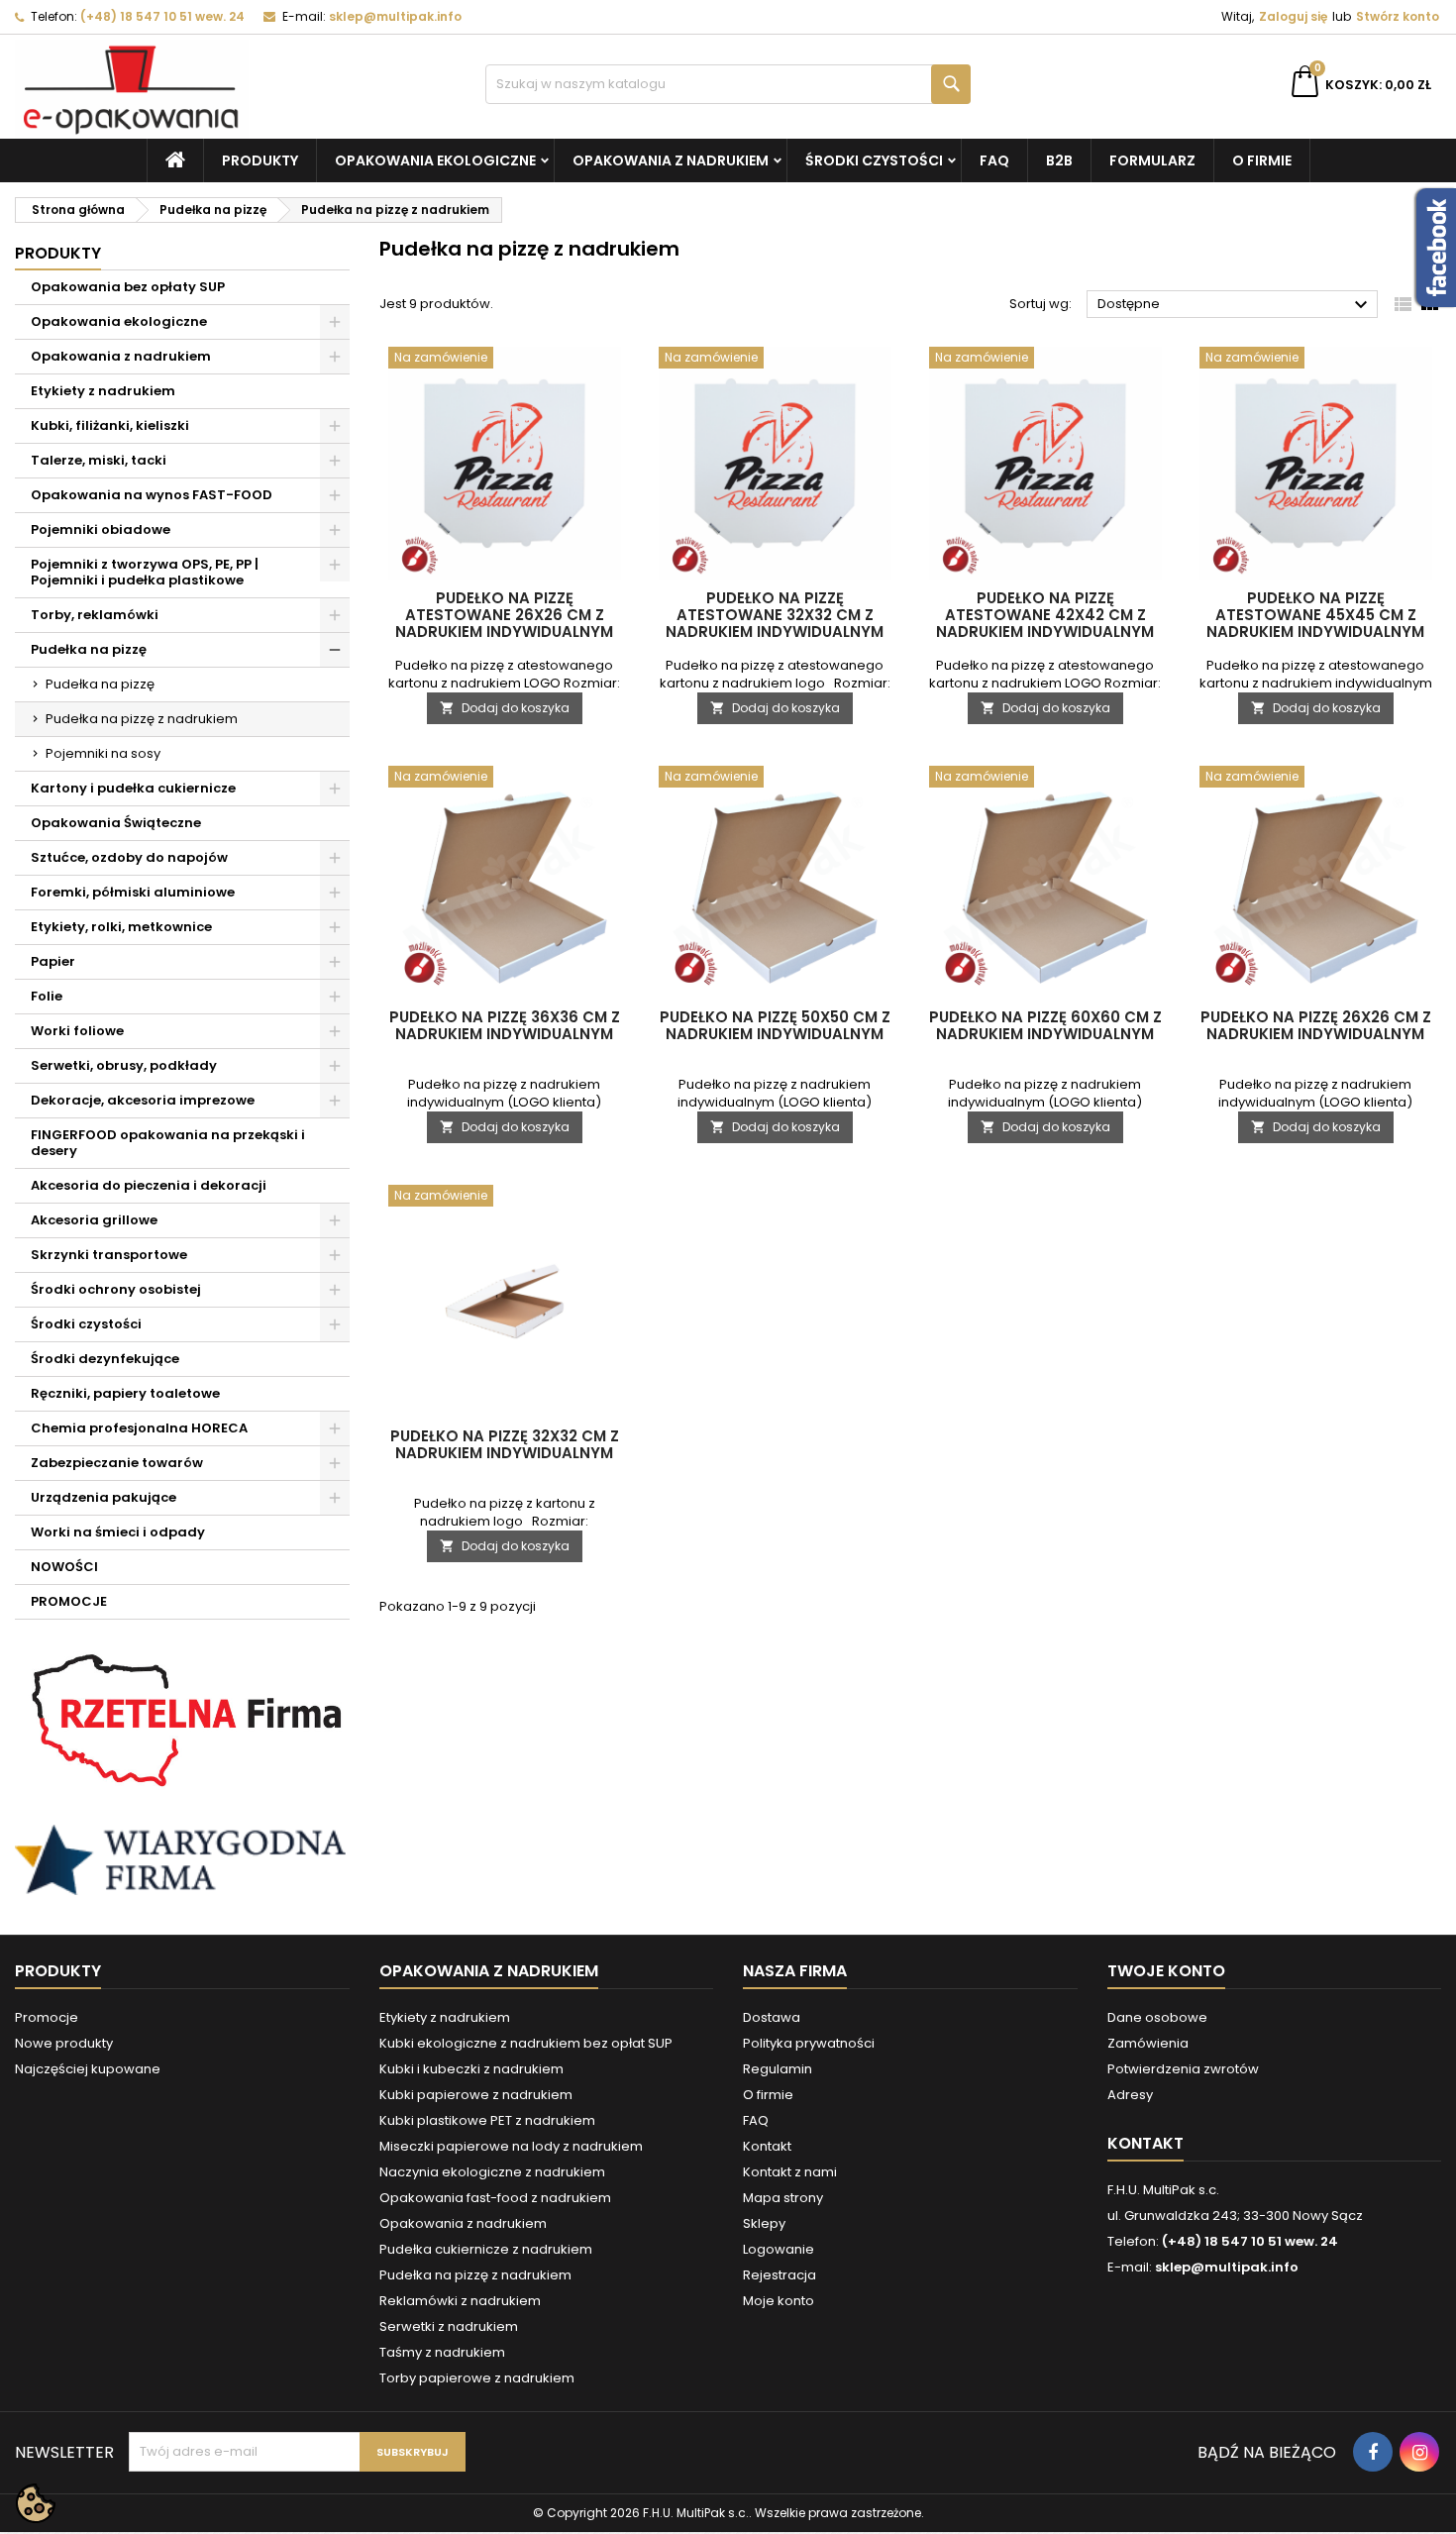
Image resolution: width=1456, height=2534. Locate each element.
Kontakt (767, 2146)
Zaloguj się (1293, 16)
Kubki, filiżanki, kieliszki (110, 425)
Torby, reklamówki (95, 615)
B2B (1059, 160)
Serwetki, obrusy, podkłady (124, 1065)
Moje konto (779, 2301)
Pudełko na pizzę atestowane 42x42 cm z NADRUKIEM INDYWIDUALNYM (1045, 615)
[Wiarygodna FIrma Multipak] (182, 1859)
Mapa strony (783, 2198)
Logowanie (779, 2249)
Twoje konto (1166, 1971)
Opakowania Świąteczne (116, 823)
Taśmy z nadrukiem (442, 2352)
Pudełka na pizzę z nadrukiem (142, 719)
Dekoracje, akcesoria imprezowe (143, 1100)
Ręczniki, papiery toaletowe (125, 1393)
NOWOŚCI (64, 1567)
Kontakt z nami (790, 2172)
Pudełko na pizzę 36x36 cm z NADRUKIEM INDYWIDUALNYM (505, 1025)
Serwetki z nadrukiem (449, 2326)
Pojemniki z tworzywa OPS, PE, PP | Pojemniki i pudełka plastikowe (145, 572)
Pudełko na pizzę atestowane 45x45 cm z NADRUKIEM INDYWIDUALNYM (1315, 615)
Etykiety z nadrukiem (103, 391)
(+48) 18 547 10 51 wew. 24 (162, 16)
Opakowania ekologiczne (435, 160)
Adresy (1130, 2095)
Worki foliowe (77, 1031)
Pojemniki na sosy (103, 753)
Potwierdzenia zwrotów (1183, 2069)
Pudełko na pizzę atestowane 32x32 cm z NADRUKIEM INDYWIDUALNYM (775, 615)
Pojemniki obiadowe (101, 529)
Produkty (260, 160)
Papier (53, 961)
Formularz (1152, 160)
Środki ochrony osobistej (116, 1289)
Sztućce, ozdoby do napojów (129, 857)
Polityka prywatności (809, 2043)
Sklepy (764, 2223)
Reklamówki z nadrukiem (460, 2301)
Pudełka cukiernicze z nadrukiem (486, 2249)
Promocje (47, 2017)
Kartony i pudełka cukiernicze (133, 788)
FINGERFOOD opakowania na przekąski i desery (168, 1143)
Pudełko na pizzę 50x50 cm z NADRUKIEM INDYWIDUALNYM (775, 1025)
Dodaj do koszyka (505, 708)
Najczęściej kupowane (88, 2069)
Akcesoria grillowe (94, 1220)
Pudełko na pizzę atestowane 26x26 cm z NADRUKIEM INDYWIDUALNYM (504, 615)
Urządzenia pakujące (104, 1497)
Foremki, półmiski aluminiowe (133, 892)
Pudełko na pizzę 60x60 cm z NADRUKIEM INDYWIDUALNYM (1045, 1025)
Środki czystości (874, 160)
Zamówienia (1148, 2043)
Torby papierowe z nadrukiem (477, 2378)
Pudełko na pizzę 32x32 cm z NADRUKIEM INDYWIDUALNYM (505, 1444)
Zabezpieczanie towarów (117, 1463)
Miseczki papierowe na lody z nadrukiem (511, 2146)
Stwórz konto (1398, 16)
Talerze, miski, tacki (99, 460)
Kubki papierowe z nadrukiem (476, 2095)
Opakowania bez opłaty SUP (128, 287)
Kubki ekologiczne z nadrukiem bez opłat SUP (526, 2043)
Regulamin (778, 2069)
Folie (47, 996)
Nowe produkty (64, 2043)
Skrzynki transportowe (109, 1255)
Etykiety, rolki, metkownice (121, 927)
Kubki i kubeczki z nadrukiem (471, 2069)
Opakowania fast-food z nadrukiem (495, 2198)
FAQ (994, 160)
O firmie (1262, 160)
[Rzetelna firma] (182, 1721)
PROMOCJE (69, 1601)
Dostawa (772, 2017)
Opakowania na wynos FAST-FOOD (152, 495)
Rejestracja (780, 2275)
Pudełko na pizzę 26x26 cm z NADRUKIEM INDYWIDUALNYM (1316, 1025)
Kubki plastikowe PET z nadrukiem (487, 2120)
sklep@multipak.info (395, 16)
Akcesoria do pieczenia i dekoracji (149, 1185)
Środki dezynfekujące (105, 1359)
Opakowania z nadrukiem (671, 160)
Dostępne (1235, 305)
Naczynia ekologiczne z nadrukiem (492, 2172)
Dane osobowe (1157, 2017)
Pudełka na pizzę (89, 649)
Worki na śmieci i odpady (118, 1532)
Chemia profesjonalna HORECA (139, 1428)
